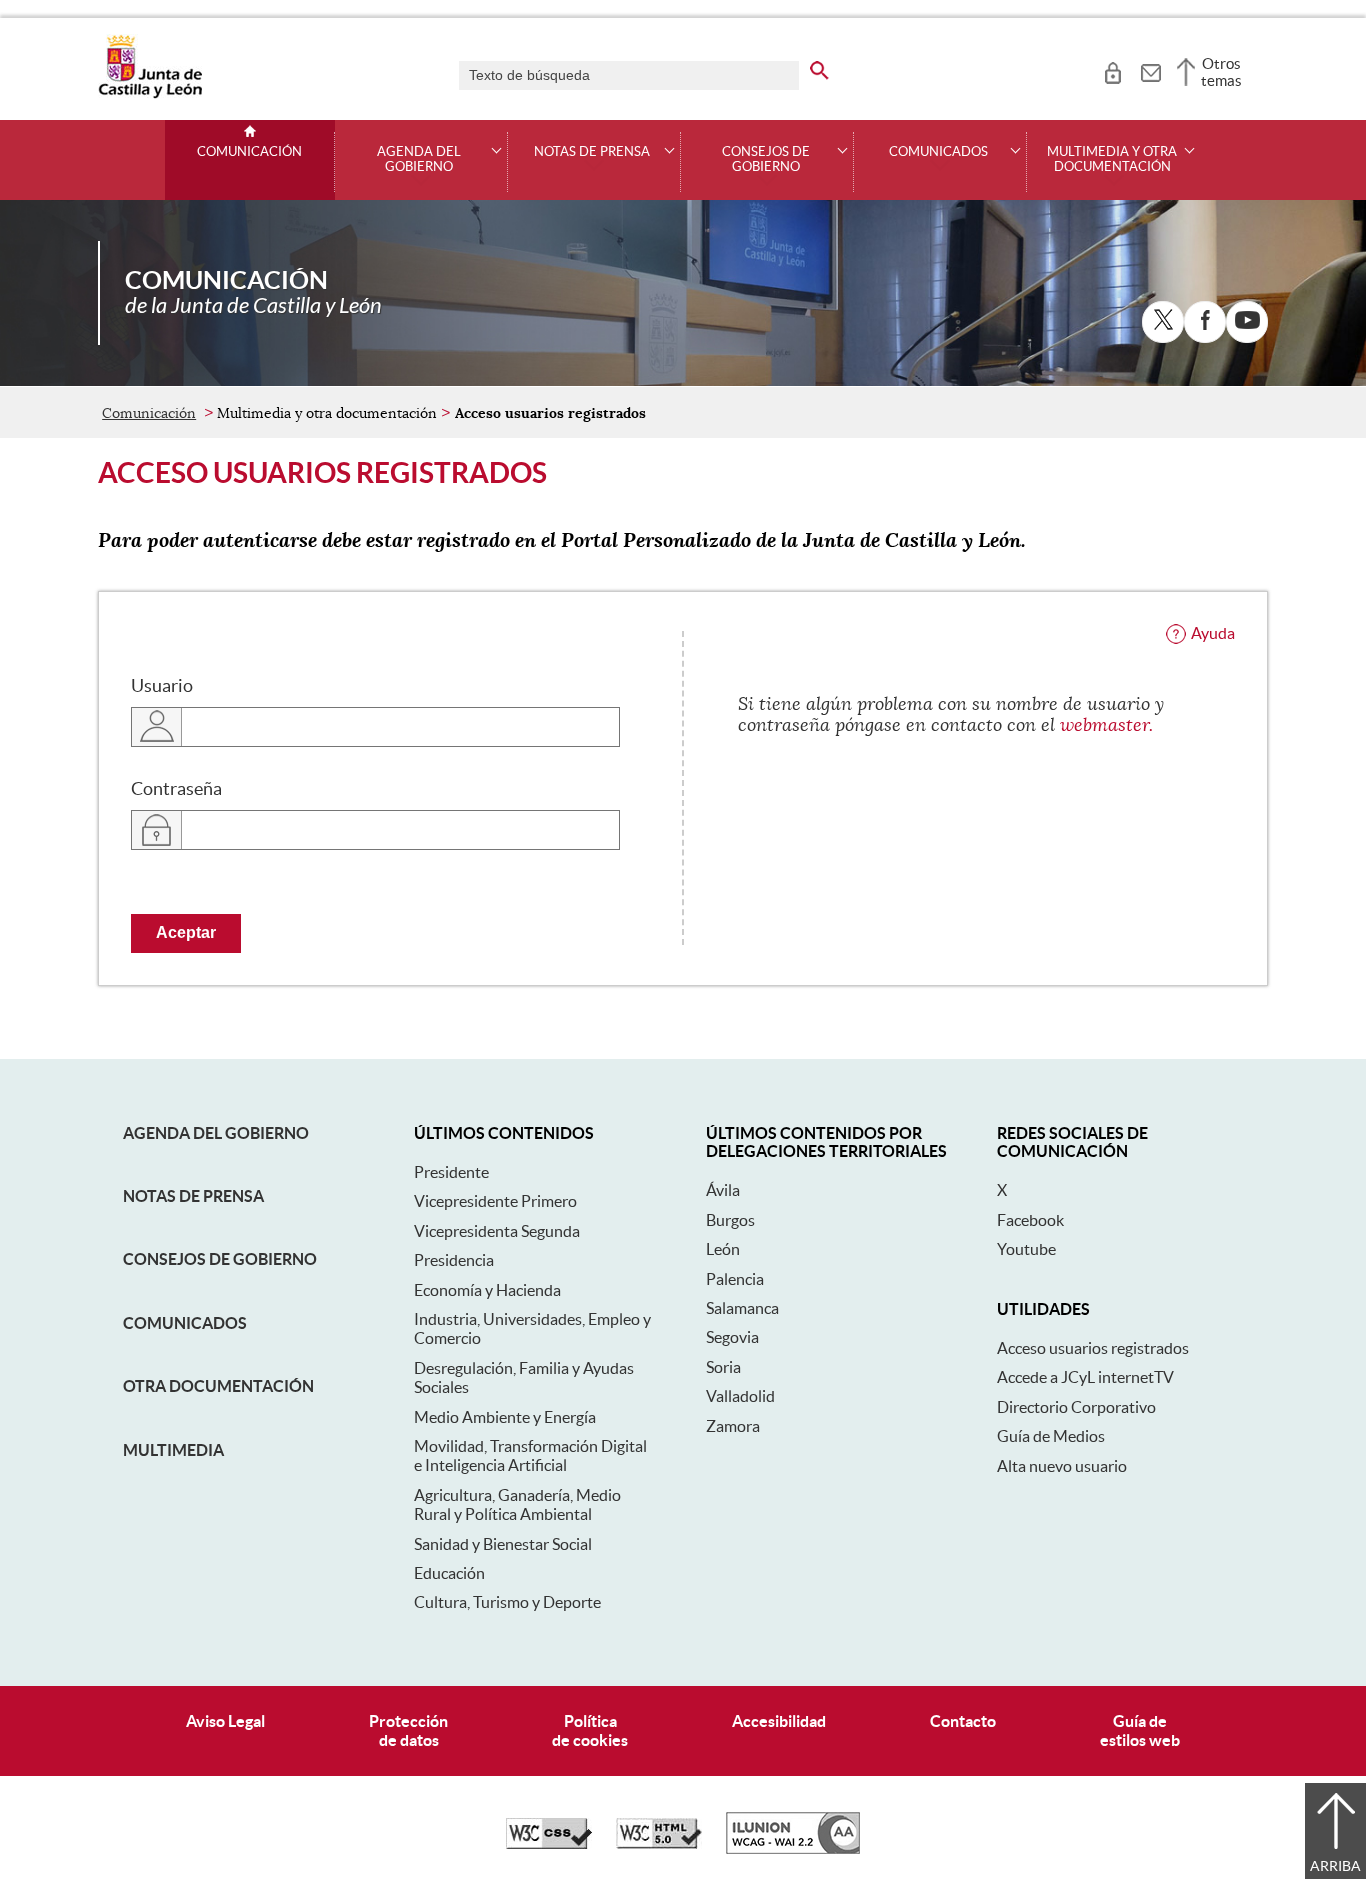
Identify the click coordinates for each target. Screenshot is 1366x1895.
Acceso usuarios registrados (1093, 1348)
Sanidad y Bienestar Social (503, 1544)
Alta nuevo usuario (1062, 1466)
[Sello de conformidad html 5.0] (659, 1844)
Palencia (735, 1279)
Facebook (1030, 1220)
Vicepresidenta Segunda (497, 1231)
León (723, 1249)
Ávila (723, 1190)
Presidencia (454, 1260)
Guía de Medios (1051, 1436)
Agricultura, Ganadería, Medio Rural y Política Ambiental (517, 1504)
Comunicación (249, 152)
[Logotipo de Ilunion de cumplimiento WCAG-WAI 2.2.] (793, 1849)
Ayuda (1213, 633)
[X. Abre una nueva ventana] (1163, 322)
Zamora (733, 1426)
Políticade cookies (590, 1730)
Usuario (162, 686)
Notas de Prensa (193, 1196)
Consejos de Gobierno (220, 1259)
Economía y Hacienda (487, 1290)
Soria (723, 1367)
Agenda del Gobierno (216, 1133)
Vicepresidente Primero (495, 1201)
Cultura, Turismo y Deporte (507, 1602)
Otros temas (1221, 72)
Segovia (732, 1337)
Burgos (730, 1220)
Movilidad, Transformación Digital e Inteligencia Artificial (530, 1455)
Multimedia (173, 1450)
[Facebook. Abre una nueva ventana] (1205, 322)
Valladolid (740, 1396)
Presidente (451, 1172)
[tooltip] (1112, 70)
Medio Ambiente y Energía (505, 1417)
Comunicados (185, 1323)
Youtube (1026, 1249)
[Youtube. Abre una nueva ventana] (1247, 322)
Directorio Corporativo (1076, 1407)
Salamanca (742, 1308)
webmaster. (1106, 725)
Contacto (963, 1721)
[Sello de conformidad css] (549, 1844)
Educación (449, 1573)
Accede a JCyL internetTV (1085, 1377)
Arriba (1335, 1866)
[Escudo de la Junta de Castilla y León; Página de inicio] (150, 94)
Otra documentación (218, 1386)
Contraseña (176, 789)
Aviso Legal (225, 1721)
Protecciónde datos (408, 1730)
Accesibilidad (779, 1721)
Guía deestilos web (1140, 1730)
